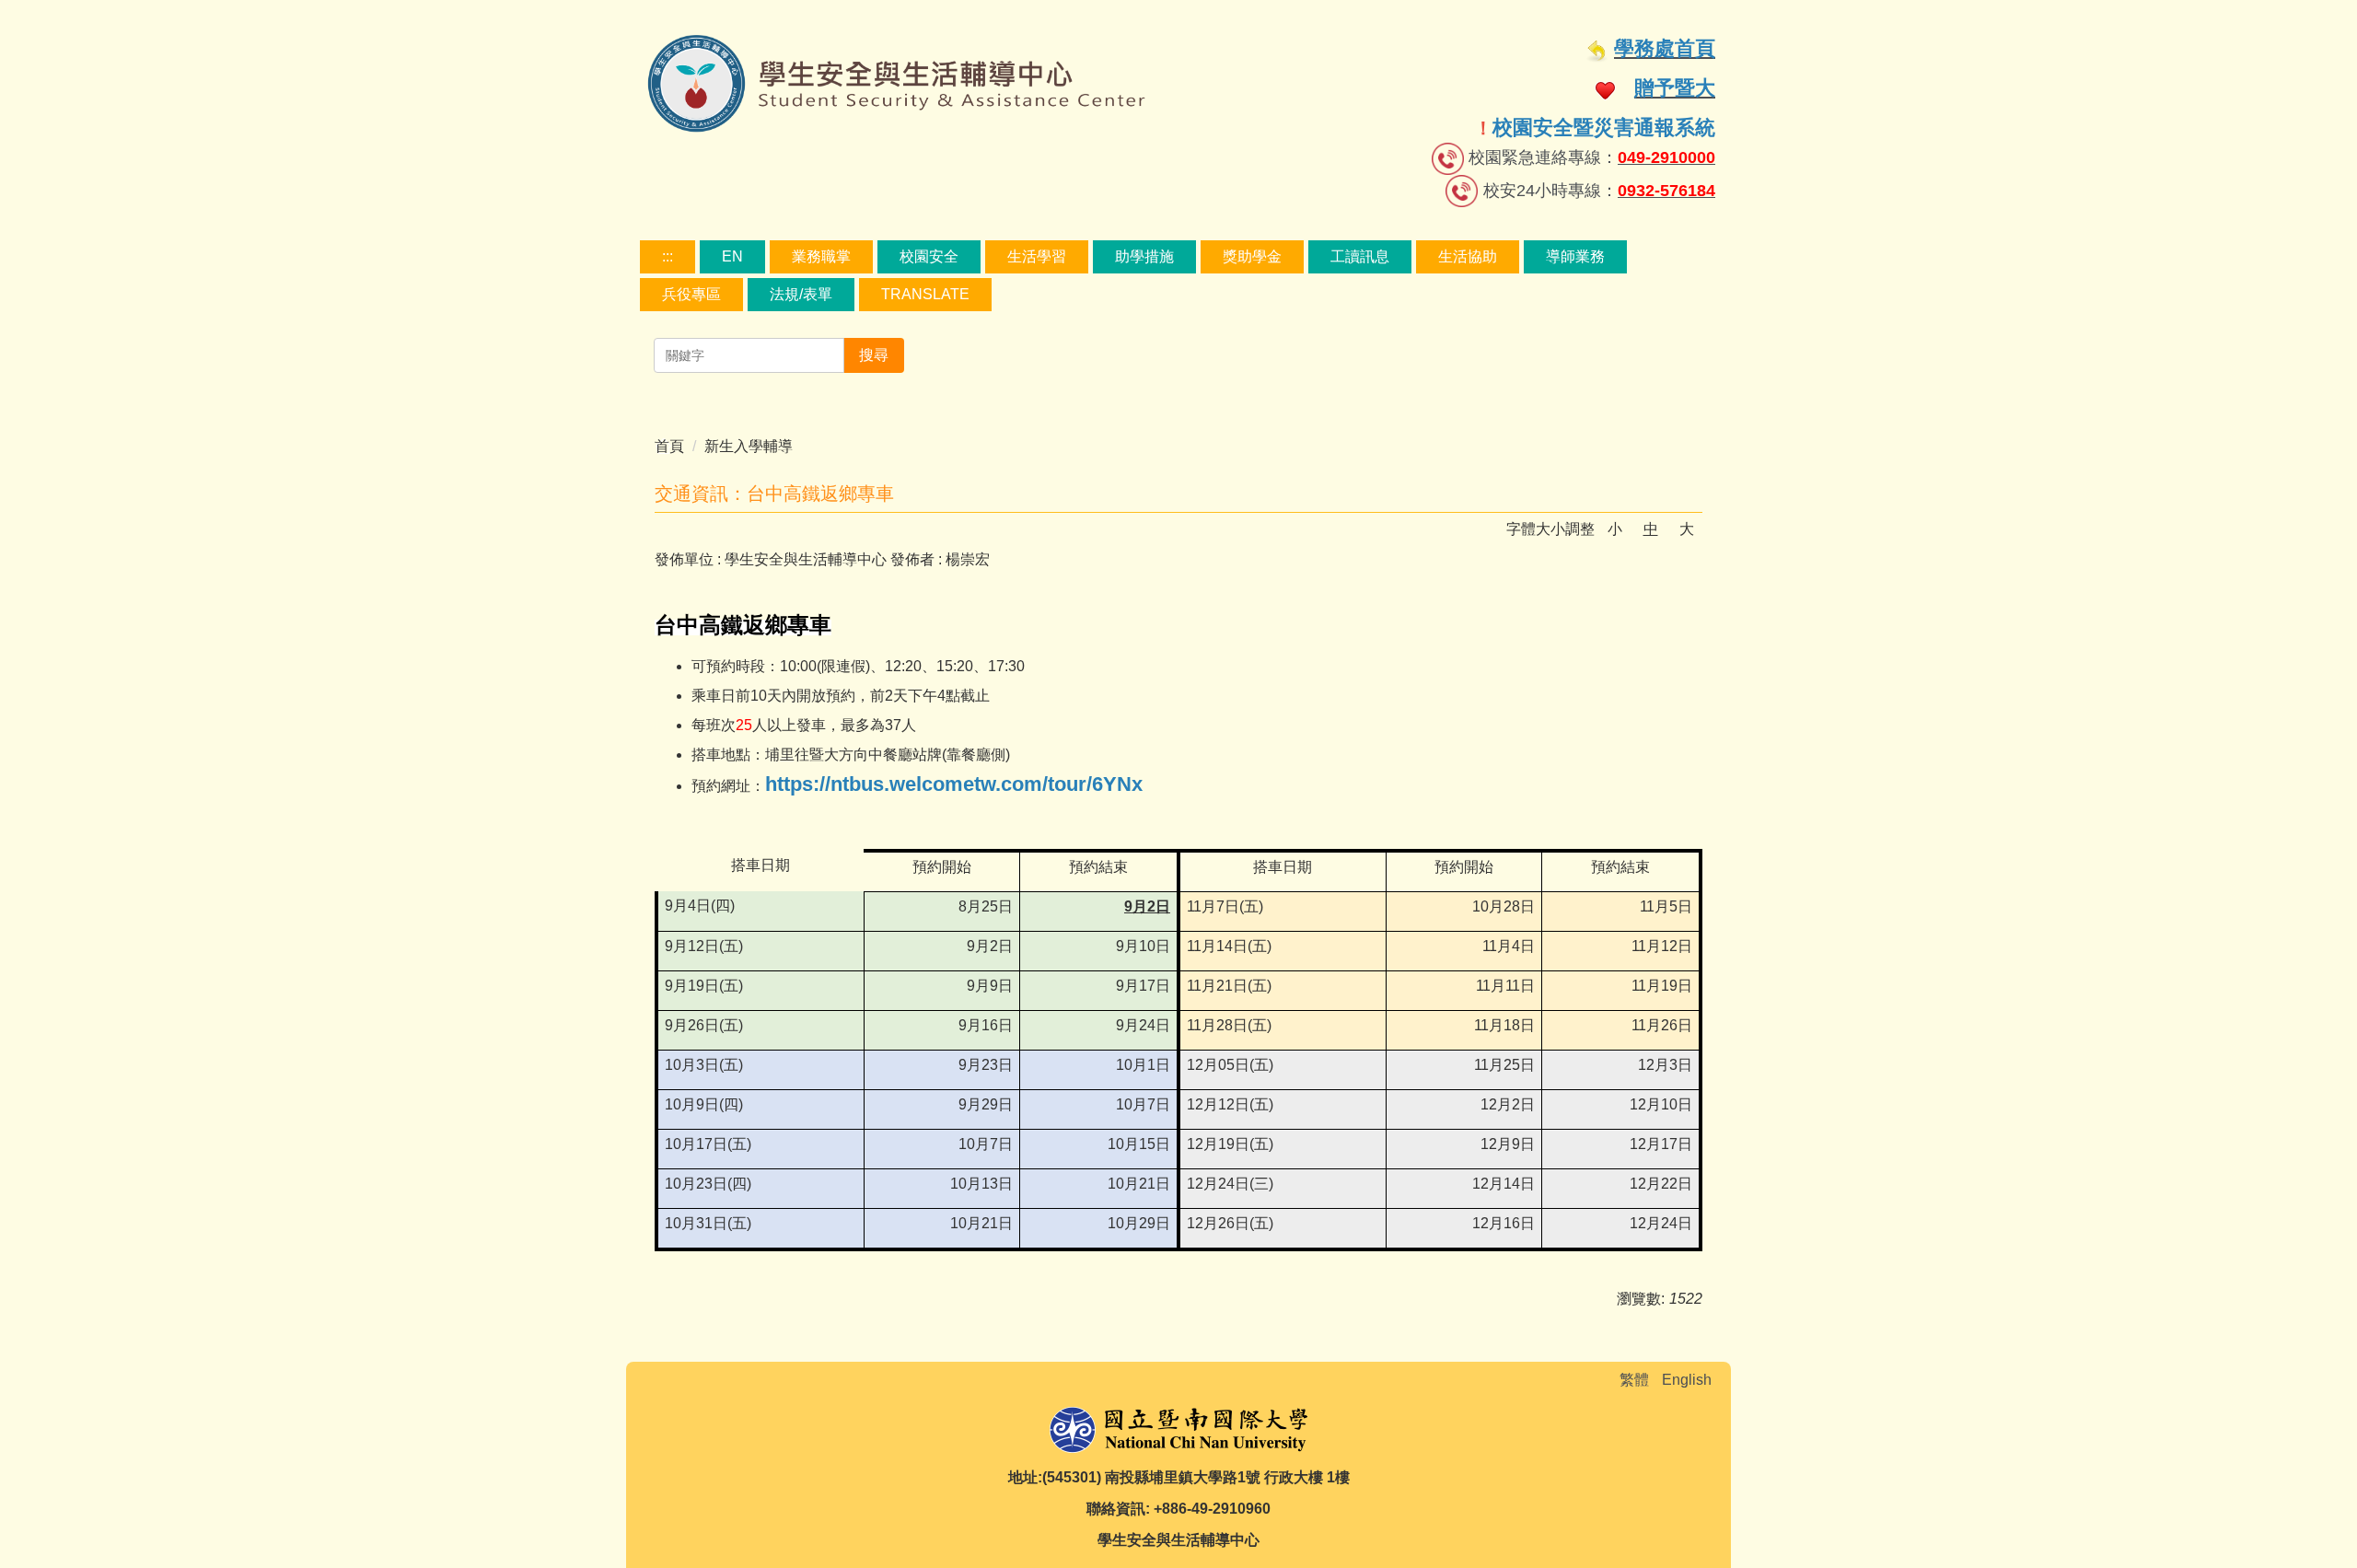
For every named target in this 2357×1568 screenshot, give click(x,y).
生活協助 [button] (1468, 256)
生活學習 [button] (1037, 256)
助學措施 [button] (1144, 256)
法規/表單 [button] (801, 294)
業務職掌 (821, 256)
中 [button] (1651, 529)
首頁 (669, 446)
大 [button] (1687, 529)
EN (732, 256)
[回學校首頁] (1178, 1428)
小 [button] (1615, 529)
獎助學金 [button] (1252, 256)
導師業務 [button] (1575, 256)
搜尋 (874, 355)
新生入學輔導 (749, 446)
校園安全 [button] (929, 256)
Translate (925, 294)
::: (668, 256)
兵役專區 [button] (691, 294)
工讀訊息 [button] (1360, 256)
